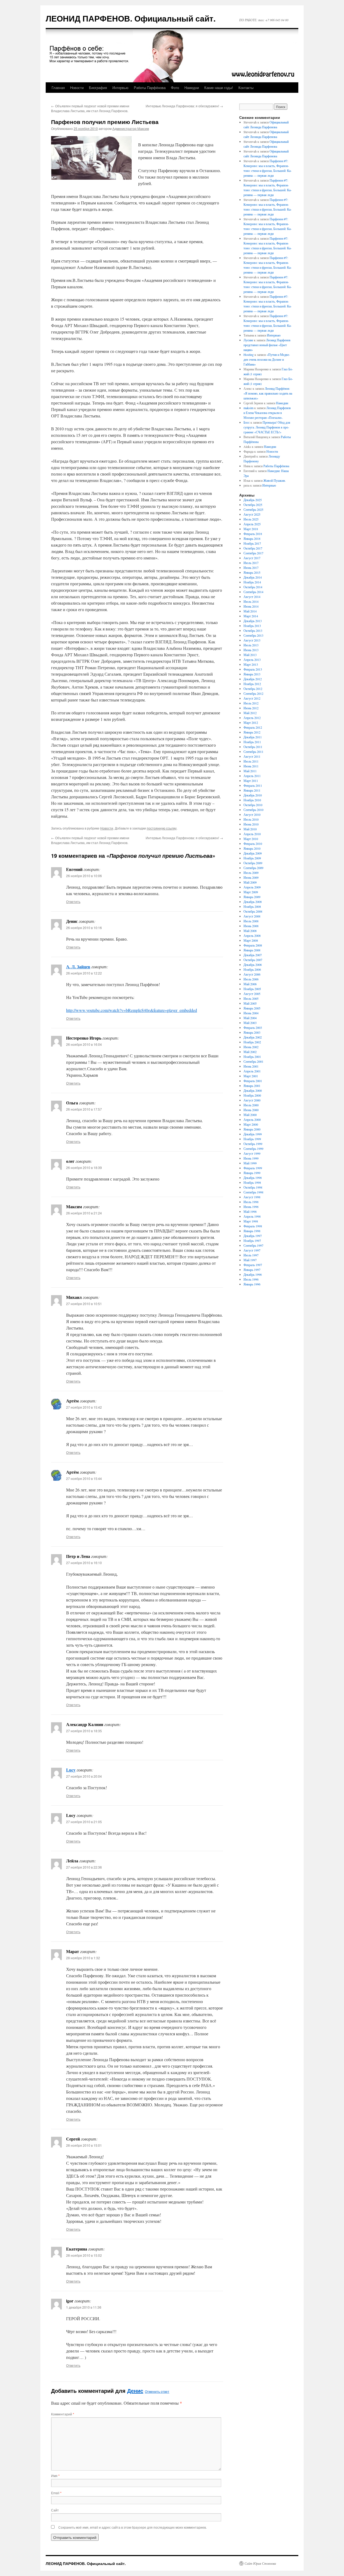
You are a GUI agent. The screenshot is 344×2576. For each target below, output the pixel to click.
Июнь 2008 (251, 926)
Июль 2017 (251, 563)
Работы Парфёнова (150, 88)
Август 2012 (252, 698)
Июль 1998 (251, 1202)
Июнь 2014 (251, 606)
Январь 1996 (252, 1284)
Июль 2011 (251, 761)
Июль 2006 (251, 979)
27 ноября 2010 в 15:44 (84, 1478)
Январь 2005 (252, 1008)
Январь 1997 (252, 1270)
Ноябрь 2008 (252, 906)
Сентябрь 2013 (253, 635)
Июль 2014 (251, 601)
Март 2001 (251, 1076)
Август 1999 (252, 1153)
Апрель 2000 (252, 1119)
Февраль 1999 (253, 1168)
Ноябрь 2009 (252, 858)
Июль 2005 (251, 998)
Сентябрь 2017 (253, 553)
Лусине (248, 340)
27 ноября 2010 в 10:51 (84, 1304)
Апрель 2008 (252, 936)
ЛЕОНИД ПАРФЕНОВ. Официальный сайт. (131, 18)
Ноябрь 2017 (252, 543)
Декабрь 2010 (253, 795)
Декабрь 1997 (253, 1236)
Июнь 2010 (251, 824)
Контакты (246, 88)
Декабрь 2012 (253, 679)
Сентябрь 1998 (253, 1192)
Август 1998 (252, 1197)
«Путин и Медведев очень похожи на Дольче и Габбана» (267, 359)
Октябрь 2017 (253, 548)
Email (56, 2493)
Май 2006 (250, 984)
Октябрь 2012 (253, 689)
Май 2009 (250, 882)
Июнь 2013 (251, 650)
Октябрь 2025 (253, 505)
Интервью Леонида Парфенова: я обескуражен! (184, 106)
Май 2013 (250, 655)
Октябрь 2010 (253, 805)
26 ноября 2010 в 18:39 (84, 1167)
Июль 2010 (251, 819)
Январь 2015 (252, 572)
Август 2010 (252, 814)
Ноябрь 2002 (252, 1042)
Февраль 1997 (253, 1265)
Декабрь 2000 (253, 1090)
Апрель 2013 (252, 660)
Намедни (192, 88)
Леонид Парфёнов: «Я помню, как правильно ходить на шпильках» (268, 393)
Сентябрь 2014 (253, 592)
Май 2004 (250, 1018)
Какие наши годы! (219, 88)
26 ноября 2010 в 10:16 (84, 928)
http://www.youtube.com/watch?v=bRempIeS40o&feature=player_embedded (132, 1010)
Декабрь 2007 (253, 955)
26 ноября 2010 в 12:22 (84, 973)
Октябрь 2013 (253, 630)
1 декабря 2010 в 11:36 (84, 2307)
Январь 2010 (252, 848)
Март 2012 (251, 722)
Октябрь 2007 (253, 960)
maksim (248, 408)
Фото (175, 88)
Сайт (55, 2510)
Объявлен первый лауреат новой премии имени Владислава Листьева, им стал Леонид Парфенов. (90, 108)
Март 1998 (251, 1221)
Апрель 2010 (252, 834)
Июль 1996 (251, 1279)
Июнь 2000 (251, 1110)
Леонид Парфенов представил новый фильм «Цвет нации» (267, 345)
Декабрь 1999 (253, 1134)
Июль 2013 (251, 645)
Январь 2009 (252, 897)
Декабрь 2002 (253, 1037)
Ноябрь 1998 (252, 1182)
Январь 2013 (252, 674)
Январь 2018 (252, 538)
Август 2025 (252, 514)
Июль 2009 (251, 873)
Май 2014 (250, 611)
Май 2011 (250, 771)
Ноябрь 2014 (252, 582)
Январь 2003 (252, 1032)
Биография (98, 88)
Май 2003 (250, 1023)
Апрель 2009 (252, 887)
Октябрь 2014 (253, 587)
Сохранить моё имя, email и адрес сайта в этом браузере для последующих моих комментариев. (132, 2527)
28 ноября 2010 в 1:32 (83, 1958)
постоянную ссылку (162, 828)
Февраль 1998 (253, 1226)
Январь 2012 (252, 732)
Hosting (249, 355)
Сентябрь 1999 (253, 1149)
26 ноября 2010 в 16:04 (84, 1044)
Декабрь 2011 (253, 737)
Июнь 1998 (251, 1207)
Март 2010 (251, 839)
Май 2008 (250, 931)
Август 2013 (252, 640)
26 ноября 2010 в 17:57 (84, 1109)
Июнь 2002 (251, 1047)
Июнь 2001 (251, 1066)
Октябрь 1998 (253, 1187)
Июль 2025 (251, 519)
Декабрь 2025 (253, 500)
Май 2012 (250, 713)
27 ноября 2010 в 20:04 (84, 1776)
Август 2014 (252, 597)
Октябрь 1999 (253, 1144)
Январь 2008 (252, 950)
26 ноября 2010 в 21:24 (84, 1213)
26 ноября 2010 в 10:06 (84, 876)
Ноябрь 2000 (252, 1095)
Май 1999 (250, 1163)
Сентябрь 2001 (253, 1061)
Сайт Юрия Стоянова (260, 2563)
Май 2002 (250, 1052)
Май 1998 (250, 1211)
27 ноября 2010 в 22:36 (84, 1867)
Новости (77, 88)
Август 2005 (252, 994)
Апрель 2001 (252, 1071)
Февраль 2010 (253, 844)
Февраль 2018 (253, 534)
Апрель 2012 (252, 718)
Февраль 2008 (253, 945)
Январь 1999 (252, 1173)
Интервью (120, 88)
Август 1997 (252, 1250)
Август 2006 (252, 974)
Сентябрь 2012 (253, 693)
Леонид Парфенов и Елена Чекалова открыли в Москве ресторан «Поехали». (267, 413)
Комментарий (63, 2414)
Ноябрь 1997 (252, 1241)
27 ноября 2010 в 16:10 (84, 1563)
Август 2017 (252, 558)
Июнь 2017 (251, 568)
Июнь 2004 (251, 1013)
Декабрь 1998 (253, 1178)
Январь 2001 (252, 1086)
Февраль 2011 (253, 785)
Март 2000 (251, 1124)
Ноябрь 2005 (252, 989)
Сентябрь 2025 (253, 509)
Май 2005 (250, 1003)
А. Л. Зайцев (78, 967)
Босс (247, 422)
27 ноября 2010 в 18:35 (84, 1731)
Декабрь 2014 (253, 577)
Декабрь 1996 (253, 1274)
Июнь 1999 (251, 1158)
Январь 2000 (252, 1129)
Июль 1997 (251, 1255)
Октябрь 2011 (253, 747)
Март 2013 (251, 664)
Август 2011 (252, 756)
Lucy (71, 1770)
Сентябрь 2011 (253, 752)
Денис (135, 2391)
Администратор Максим (131, 128)
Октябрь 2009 (253, 863)
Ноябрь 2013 (252, 626)
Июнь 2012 (251, 708)
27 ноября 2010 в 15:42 (84, 1407)
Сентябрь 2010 (253, 810)
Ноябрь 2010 (252, 800)
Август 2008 (252, 916)
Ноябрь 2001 (252, 1057)
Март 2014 (251, 616)
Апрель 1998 (252, 1216)
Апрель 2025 (252, 524)
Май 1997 (250, 1260)
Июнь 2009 (251, 877)
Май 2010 (250, 829)
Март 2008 (251, 940)
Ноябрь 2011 (252, 742)
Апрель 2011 (252, 776)
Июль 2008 (251, 921)
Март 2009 (251, 892)
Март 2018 (251, 529)
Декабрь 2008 (253, 902)
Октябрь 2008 (253, 911)
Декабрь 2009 (253, 853)
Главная (58, 88)
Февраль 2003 (253, 1027)
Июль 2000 (251, 1105)
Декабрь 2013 (253, 621)
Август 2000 (252, 1100)
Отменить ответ (157, 2391)
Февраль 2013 (253, 669)
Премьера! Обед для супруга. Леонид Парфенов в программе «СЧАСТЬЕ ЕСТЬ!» (267, 427)
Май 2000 (250, 1115)
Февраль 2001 (253, 1081)
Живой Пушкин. (275, 480)
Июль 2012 (251, 703)
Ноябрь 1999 (252, 1139)
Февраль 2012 (253, 727)
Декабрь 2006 (253, 965)
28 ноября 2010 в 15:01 (84, 2145)
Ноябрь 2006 (252, 969)
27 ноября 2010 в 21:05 (84, 1822)
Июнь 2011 (251, 766)
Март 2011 (251, 781)
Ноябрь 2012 (252, 684)
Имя (55, 2476)
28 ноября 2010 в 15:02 (84, 2255)
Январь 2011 (252, 790)
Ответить (73, 901)
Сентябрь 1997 (253, 1245)
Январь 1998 (252, 1231)
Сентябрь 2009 (253, 868)
